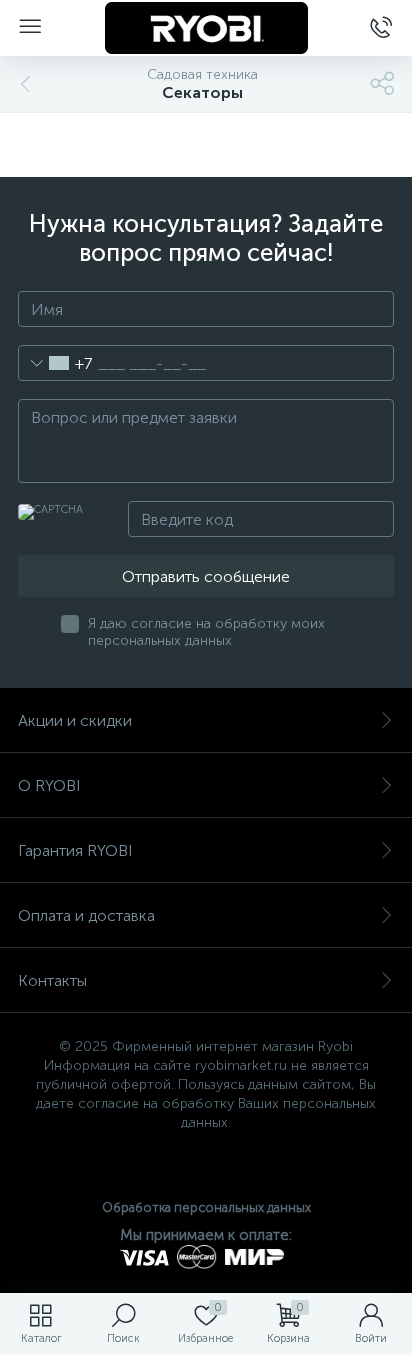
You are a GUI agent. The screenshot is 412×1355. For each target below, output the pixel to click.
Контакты (52, 980)
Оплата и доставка (86, 915)
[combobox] (55, 363)
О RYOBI (49, 785)
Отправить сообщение (206, 576)
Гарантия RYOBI (75, 850)
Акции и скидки (75, 720)
